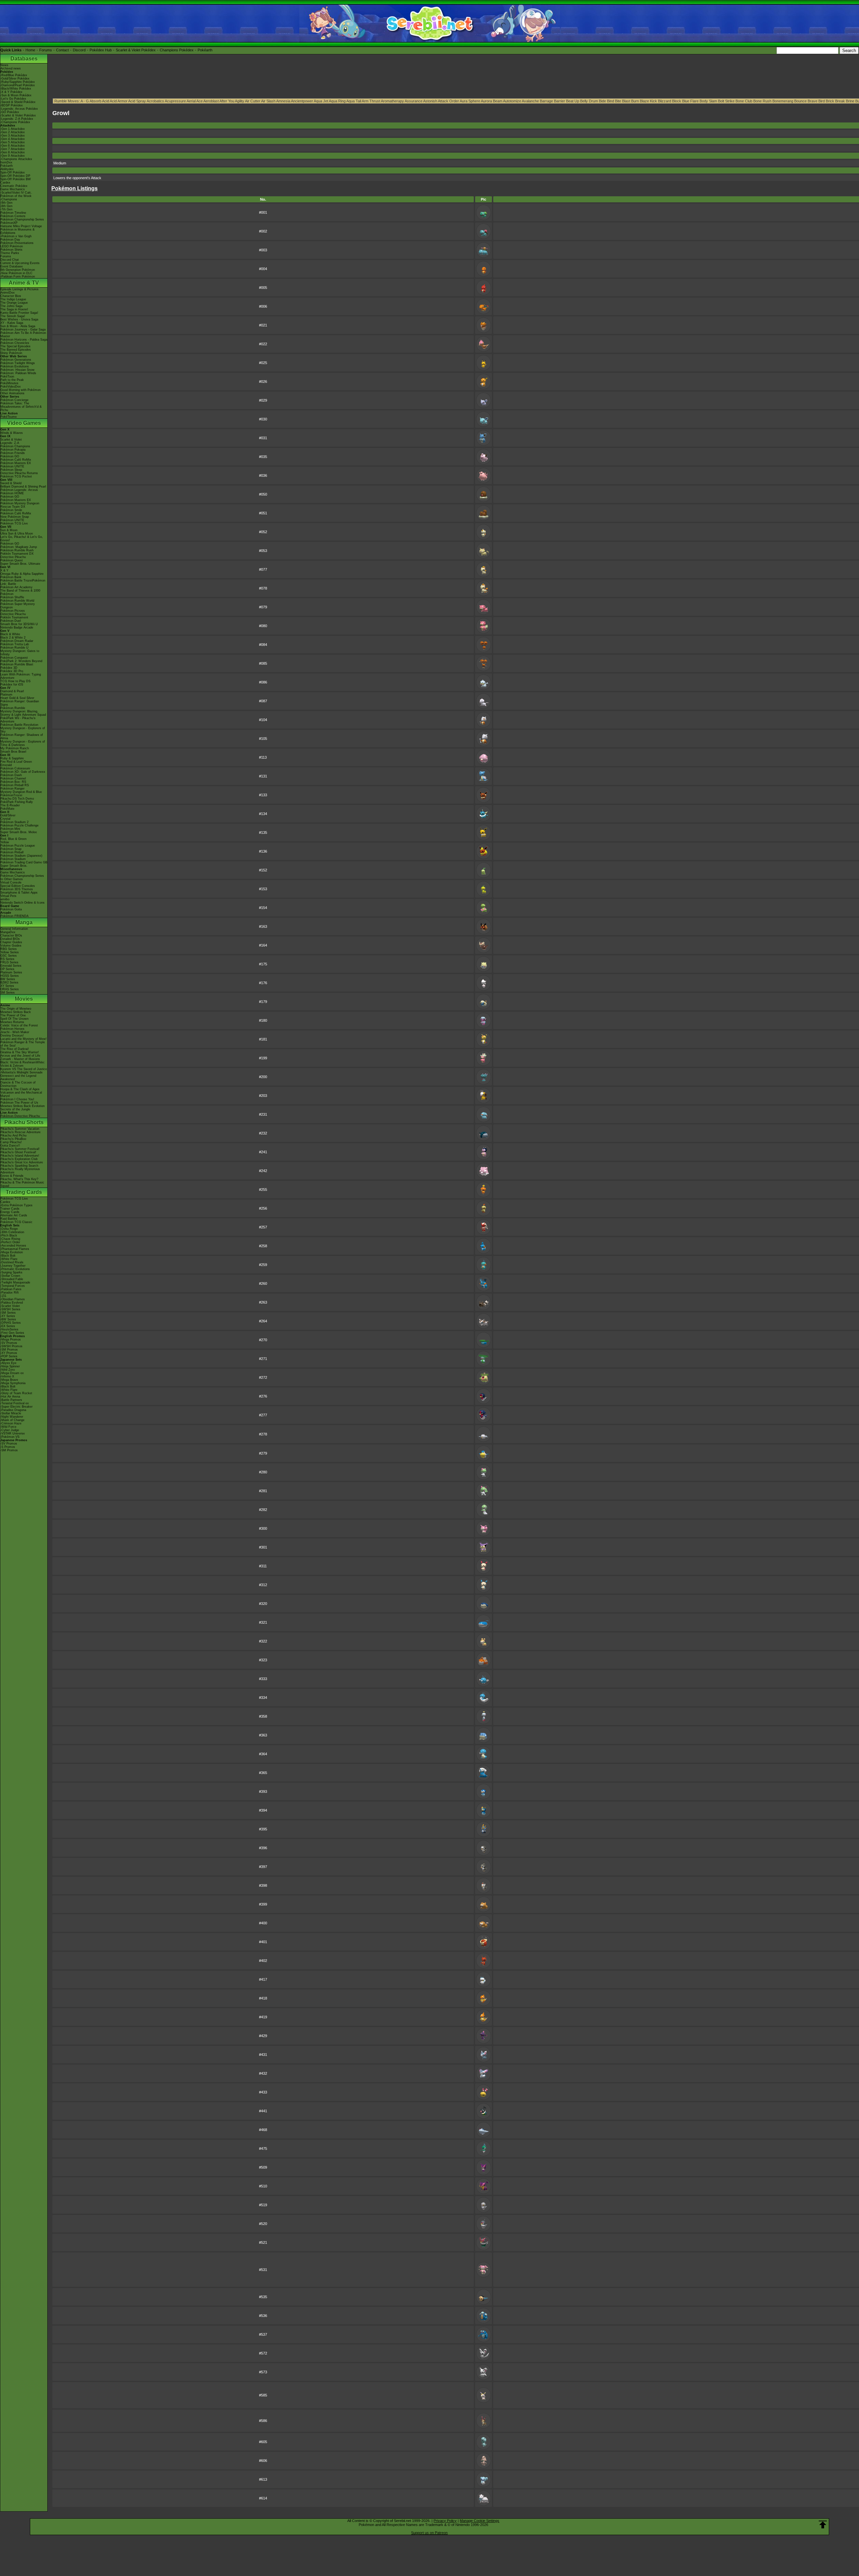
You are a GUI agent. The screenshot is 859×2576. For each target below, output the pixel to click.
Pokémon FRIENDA (14, 916)
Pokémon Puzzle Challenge (19, 825)
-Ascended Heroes (13, 1246)
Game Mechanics (13, 189)
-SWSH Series (10, 1309)
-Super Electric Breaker (16, 1407)
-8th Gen (6, 206)
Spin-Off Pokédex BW (16, 179)
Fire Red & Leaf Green (16, 762)
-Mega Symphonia (13, 1383)
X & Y (4, 570)
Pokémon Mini (10, 829)
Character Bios (11, 296)
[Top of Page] (823, 2525)
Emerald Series (11, 966)
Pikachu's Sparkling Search (19, 1166)
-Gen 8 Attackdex (13, 152)
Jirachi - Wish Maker (15, 1032)
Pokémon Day (10, 240)
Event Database (12, 266)
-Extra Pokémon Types (16, 1205)
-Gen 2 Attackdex (13, 132)
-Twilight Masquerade (15, 1282)
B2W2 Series (9, 982)
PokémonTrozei (11, 795)
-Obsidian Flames (13, 1299)
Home (30, 50)
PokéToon (7, 376)
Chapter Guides (11, 942)
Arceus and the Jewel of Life (20, 1056)
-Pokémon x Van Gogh (16, 236)
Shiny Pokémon (11, 353)
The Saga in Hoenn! (14, 309)
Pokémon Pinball (12, 852)
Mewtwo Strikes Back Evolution (22, 1106)
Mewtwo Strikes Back (16, 1012)
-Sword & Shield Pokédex (18, 102)
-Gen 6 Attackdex (13, 146)
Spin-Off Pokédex (13, 172)
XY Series (7, 986)
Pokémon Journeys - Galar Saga (23, 330)
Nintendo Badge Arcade (17, 627)
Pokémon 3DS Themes (17, 889)
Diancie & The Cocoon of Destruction (18, 1084)
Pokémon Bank (11, 577)
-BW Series (8, 1319)
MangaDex (8, 932)
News (4, 65)
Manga (24, 922)
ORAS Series (10, 989)
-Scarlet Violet (10, 1306)
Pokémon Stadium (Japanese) (21, 856)
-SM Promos (9, 1350)
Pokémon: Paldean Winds (18, 373)
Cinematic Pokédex (14, 186)
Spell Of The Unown (14, 1019)
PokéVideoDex (11, 387)
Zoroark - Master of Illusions (20, 1059)
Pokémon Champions (15, 446)
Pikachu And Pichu (13, 1135)
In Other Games (12, 879)
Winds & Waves (12, 433)
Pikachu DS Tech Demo (17, 799)
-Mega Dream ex (12, 1373)
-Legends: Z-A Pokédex (17, 119)
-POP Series (9, 1356)
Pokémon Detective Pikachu (20, 1116)
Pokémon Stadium (13, 859)
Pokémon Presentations (17, 243)
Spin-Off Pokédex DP (15, 176)
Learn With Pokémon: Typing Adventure (21, 676)
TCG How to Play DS (15, 681)
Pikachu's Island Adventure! (20, 1156)
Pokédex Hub (101, 50)
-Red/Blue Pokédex (14, 75)
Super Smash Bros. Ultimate (20, 564)
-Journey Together (13, 1266)
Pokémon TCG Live (14, 523)
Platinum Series (11, 972)
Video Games (24, 423)
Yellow (5, 842)
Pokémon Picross (13, 611)
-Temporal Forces (13, 1286)
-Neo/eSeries (9, 1329)
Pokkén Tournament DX (17, 554)
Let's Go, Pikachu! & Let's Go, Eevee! (22, 539)
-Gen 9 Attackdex (13, 156)
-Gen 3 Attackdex (13, 136)
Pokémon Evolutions (15, 366)
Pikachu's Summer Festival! (20, 1149)
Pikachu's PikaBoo (13, 1139)
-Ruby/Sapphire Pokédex (18, 82)
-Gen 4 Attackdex (13, 139)
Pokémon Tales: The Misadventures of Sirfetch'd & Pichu (21, 407)
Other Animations (12, 393)
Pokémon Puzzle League (18, 846)
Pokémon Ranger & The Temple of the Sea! (23, 1044)
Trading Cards (24, 1192)
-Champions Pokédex (15, 122)
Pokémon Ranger (12, 789)
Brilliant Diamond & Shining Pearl (23, 487)
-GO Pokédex (10, 112)
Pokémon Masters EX (16, 463)
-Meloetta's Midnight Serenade (21, 1072)
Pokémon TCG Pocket (16, 476)
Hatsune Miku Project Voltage (21, 226)
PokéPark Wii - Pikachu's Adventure (18, 720)
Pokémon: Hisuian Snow (17, 370)
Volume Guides (11, 946)
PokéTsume (9, 417)
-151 (3, 1296)
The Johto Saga (11, 306)
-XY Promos (9, 1353)
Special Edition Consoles (18, 886)
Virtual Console (11, 882)
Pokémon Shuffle (12, 597)
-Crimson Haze (11, 1423)
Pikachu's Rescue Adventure (20, 1132)
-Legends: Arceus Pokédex (19, 109)
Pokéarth (205, 50)
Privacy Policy (445, 2521)
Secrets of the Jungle (15, 1109)
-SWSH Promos (11, 1346)
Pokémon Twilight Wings (18, 363)
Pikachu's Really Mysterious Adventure (20, 1171)
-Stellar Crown (10, 1276)
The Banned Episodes (16, 350)
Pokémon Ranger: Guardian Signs (20, 703)
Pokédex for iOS (12, 685)
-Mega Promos (11, 1340)
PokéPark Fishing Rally (17, 802)
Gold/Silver (8, 815)
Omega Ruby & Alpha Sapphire (22, 574)
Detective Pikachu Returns (19, 473)
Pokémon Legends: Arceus (19, 490)
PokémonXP (9, 223)
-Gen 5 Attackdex (13, 142)
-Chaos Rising (10, 1239)
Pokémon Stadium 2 (14, 822)
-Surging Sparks (11, 1272)
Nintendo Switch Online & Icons (22, 903)
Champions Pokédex (177, 50)
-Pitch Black (9, 1235)
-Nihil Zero (8, 1370)
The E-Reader (10, 805)
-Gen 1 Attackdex (13, 129)
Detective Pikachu (13, 557)
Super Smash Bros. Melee (19, 832)
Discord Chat (10, 260)
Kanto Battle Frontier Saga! (19, 313)
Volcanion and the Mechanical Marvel (21, 1094)
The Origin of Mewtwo (16, 1009)
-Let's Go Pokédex (13, 99)
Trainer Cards (10, 1209)
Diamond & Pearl (12, 691)
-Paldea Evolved (12, 1303)
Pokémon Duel (11, 621)
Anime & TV (24, 283)
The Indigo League (13, 299)
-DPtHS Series (11, 1323)
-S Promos (8, 1447)
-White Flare (9, 1259)
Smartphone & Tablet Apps (19, 893)
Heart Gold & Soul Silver (17, 698)
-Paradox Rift (10, 1293)
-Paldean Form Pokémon (18, 276)
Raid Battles (9, 1219)
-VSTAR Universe (13, 1433)
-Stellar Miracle (11, 1413)
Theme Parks (10, 253)
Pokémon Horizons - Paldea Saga (24, 340)
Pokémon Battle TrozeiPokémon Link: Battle (23, 582)
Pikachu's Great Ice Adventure (22, 1162)
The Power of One (13, 1015)
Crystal (5, 819)
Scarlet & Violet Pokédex (136, 50)
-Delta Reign (9, 1229)
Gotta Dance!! (10, 1146)
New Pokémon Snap (15, 517)
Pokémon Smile (11, 510)
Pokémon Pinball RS (15, 785)
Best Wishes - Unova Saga (19, 319)
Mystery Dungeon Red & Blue (21, 792)
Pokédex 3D (9, 668)
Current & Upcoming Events (20, 263)
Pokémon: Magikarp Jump (19, 547)
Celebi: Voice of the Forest (19, 1025)
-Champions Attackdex (16, 159)
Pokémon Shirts (11, 250)
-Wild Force (8, 1427)
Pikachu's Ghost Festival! (18, 1152)
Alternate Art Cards (14, 1215)
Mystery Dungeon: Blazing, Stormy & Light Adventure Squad (23, 713)
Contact (62, 50)
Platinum (6, 695)
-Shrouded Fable (12, 1279)
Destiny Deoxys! (12, 1036)
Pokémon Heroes (12, 1029)
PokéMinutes (9, 383)
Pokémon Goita (11, 909)
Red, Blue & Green (13, 839)
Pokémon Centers (13, 216)
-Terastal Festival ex (15, 1403)
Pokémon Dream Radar (17, 641)
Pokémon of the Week (16, 196)
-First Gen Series (12, 1333)
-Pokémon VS (10, 1437)
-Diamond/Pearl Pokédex (18, 85)
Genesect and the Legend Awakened (18, 1077)
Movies (24, 999)
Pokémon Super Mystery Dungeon (18, 606)
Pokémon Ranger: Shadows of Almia (22, 737)
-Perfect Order (10, 1242)
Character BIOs (11, 936)
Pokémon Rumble (13, 708)
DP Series (7, 969)
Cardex (5, 183)
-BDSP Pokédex (12, 105)
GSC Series (9, 956)
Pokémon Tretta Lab (15, 644)
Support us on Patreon (429, 2533)
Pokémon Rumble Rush (17, 550)
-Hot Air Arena (10, 1397)
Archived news (11, 68)
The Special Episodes (15, 346)
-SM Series (8, 1313)
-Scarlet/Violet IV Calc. (16, 193)
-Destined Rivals (12, 1262)
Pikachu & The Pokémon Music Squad (22, 1184)
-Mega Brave (9, 1380)
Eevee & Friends (12, 1176)
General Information (14, 929)
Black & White (10, 634)
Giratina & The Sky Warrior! (20, 1052)
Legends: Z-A (10, 443)
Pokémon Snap (11, 849)
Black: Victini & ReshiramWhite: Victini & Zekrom (23, 1064)
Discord (79, 50)
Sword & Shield (11, 483)
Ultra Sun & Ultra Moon (17, 534)
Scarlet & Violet (11, 440)
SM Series (8, 993)
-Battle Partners (11, 1400)
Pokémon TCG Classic (16, 1222)
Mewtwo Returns (12, 1022)
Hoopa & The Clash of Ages (20, 1089)
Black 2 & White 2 (13, 638)
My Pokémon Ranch (15, 748)
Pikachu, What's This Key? (19, 1179)
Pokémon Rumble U (14, 648)
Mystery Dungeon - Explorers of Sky (23, 730)
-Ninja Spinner (10, 1366)
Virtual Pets (8, 896)
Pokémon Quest (12, 560)
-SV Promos (9, 1343)
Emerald (6, 765)
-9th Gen (6, 203)
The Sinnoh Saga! (13, 316)
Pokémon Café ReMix (16, 460)
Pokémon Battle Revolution (19, 725)
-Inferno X (7, 1376)
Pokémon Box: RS (13, 782)
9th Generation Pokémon (18, 270)
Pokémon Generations (16, 360)
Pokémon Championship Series (22, 219)
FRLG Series (9, 962)
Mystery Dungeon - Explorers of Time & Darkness (23, 743)
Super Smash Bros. (14, 866)
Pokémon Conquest (14, 658)
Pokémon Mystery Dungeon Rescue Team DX (20, 505)
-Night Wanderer (12, 1417)
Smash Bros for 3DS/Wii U (19, 624)
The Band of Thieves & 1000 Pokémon (20, 592)
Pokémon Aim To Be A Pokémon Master (23, 335)
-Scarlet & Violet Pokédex (18, 115)
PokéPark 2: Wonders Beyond (21, 661)
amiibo (5, 899)
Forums (46, 50)
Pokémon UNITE (12, 466)
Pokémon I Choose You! (17, 1099)
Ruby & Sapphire (12, 758)
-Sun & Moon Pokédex (16, 95)
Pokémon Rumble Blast (17, 664)
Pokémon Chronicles (15, 343)
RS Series (7, 959)
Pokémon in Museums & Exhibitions (17, 231)
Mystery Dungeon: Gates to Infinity (20, 653)
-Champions (9, 199)
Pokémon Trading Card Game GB (24, 862)
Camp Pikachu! (11, 1142)
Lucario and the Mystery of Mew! (23, 1039)
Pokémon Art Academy (16, 587)
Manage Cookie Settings (479, 2521)
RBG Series (9, 949)
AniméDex (8, 293)
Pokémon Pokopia (13, 450)
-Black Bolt (8, 1256)
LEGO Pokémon (12, 246)
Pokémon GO (10, 456)
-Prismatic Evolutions (15, 1269)
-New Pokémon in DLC (16, 273)
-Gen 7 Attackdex (13, 149)
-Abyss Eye (8, 1363)
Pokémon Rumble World (17, 601)
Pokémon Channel (13, 778)
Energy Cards (10, 1212)
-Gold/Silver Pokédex (15, 79)
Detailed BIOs (10, 939)
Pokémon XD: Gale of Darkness (23, 772)
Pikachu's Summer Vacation (20, 1129)
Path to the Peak (12, 380)
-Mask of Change (12, 1420)
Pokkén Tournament (14, 617)
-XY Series (8, 1316)
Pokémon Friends (13, 453)
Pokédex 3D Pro (12, 671)
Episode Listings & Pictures (19, 289)
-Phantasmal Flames (15, 1249)
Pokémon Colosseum (15, 768)
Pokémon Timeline (13, 213)
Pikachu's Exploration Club (19, 1159)
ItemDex (6, 162)
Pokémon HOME (12, 493)
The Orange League (14, 303)
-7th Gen (6, 209)
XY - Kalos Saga (12, 323)
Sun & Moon (9, 530)
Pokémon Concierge (14, 400)
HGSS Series (10, 976)
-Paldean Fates (11, 1289)
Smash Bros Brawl (13, 752)
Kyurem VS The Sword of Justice (24, 1069)
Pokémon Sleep (11, 470)
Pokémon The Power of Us (19, 1103)
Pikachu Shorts (24, 1122)
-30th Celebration (12, 1232)
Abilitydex (7, 169)
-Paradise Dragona (13, 1410)
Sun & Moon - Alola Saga (18, 326)
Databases (24, 59)
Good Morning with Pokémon (20, 390)
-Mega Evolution (12, 1252)
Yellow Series (10, 952)
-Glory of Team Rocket (16, 1393)
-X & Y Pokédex (11, 92)
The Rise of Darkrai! (15, 1049)
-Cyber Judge (10, 1430)
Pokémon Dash (11, 775)
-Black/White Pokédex (16, 89)
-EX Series (8, 1326)
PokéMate (7, 809)
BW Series (8, 979)
